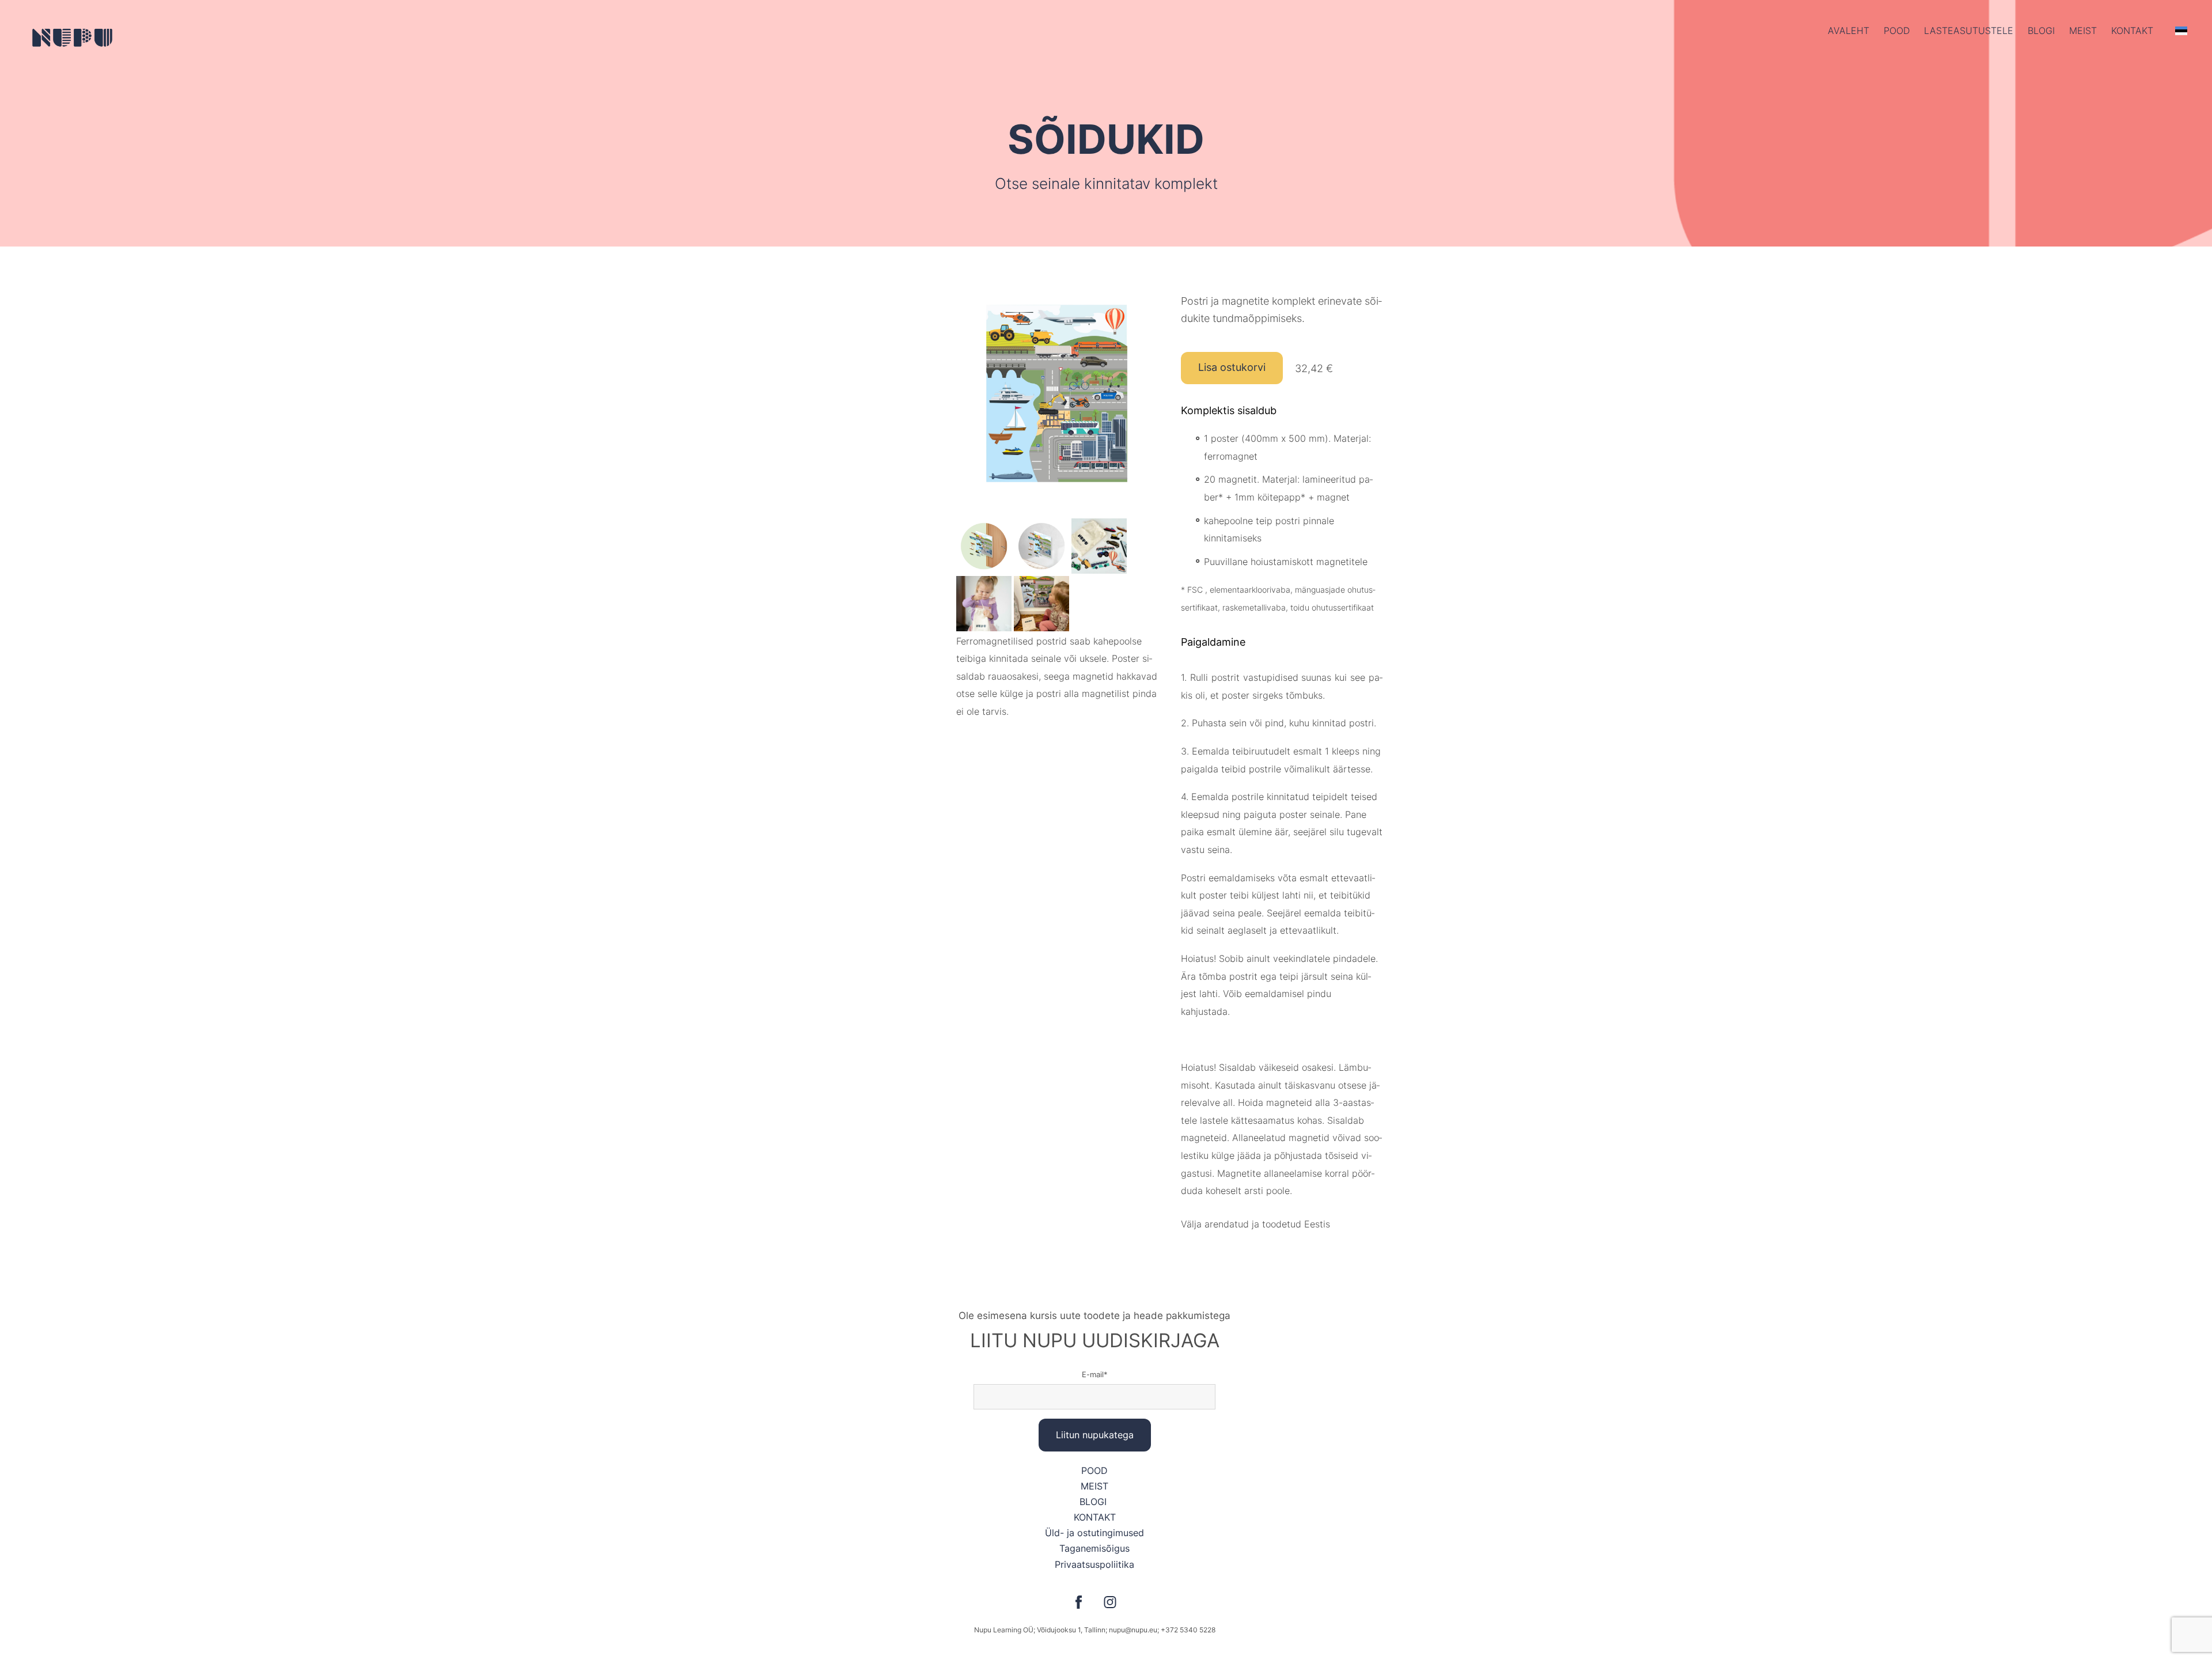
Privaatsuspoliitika (1094, 1564)
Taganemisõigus (1094, 1548)
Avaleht (1849, 31)
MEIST (1094, 1486)
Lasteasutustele (1969, 31)
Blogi (2041, 31)
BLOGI (1094, 1502)
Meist (2083, 31)
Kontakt (2132, 31)
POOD (1897, 31)
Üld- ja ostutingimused (1094, 1533)
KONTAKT (1095, 1517)
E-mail (1093, 1374)
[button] (2181, 31)
